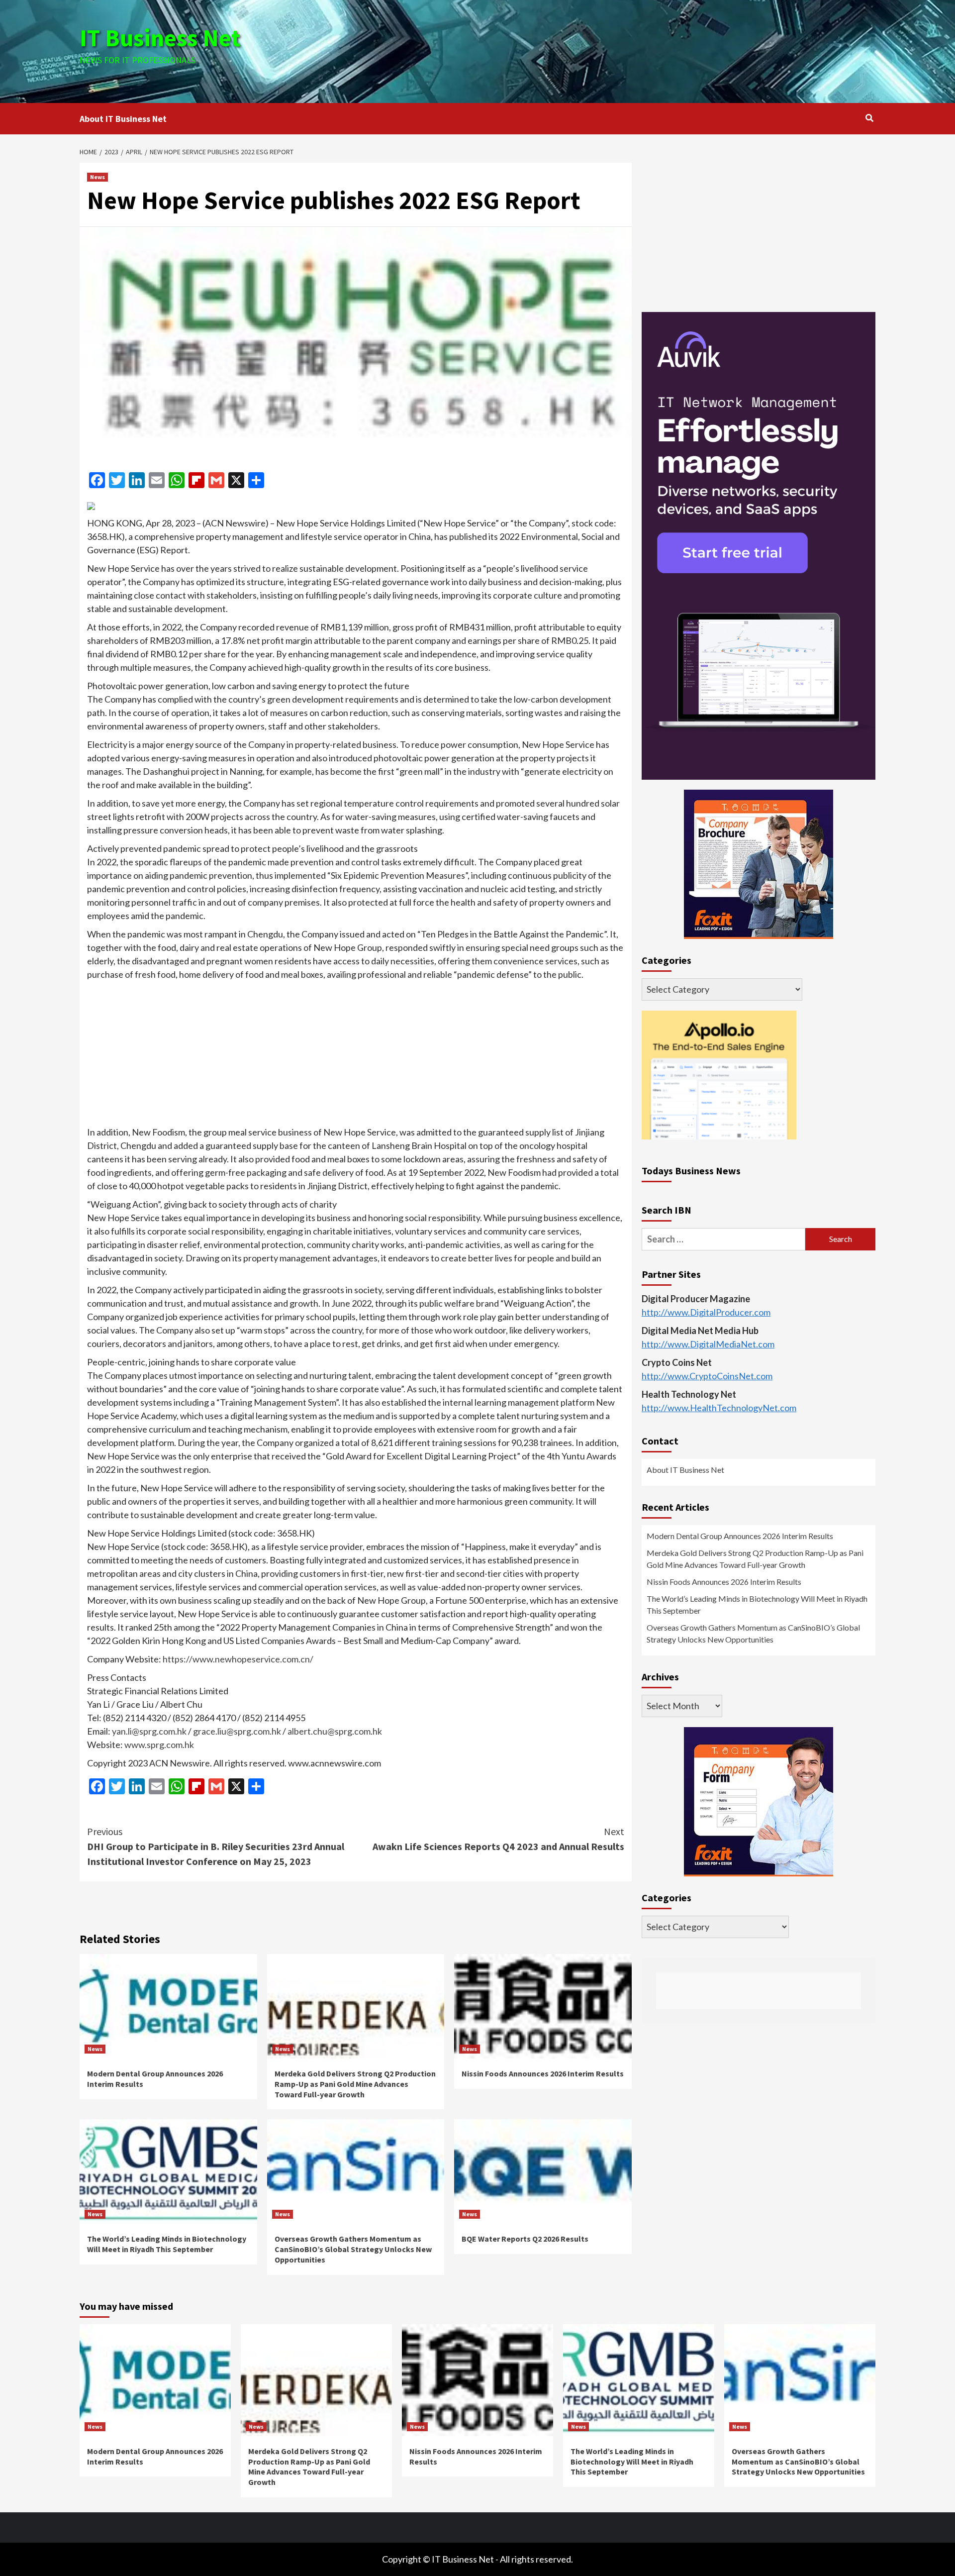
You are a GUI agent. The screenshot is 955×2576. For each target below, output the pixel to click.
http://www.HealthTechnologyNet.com (719, 1408)
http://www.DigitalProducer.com (706, 1313)
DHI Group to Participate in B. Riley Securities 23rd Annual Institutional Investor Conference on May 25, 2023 (216, 1846)
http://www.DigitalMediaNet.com (708, 1344)
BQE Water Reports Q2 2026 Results (525, 2239)
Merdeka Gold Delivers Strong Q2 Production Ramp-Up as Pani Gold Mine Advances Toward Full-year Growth (355, 2084)
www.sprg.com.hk (159, 1745)
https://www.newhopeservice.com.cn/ (238, 1659)
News (97, 177)
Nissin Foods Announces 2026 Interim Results (543, 2073)
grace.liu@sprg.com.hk (237, 1731)
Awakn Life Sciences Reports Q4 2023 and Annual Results (498, 1839)
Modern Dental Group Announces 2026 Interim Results (740, 1536)
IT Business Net (160, 38)
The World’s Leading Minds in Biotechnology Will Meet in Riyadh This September (167, 2244)
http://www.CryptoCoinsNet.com (707, 1376)
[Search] (869, 118)
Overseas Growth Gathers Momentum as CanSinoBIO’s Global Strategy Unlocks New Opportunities (353, 2249)
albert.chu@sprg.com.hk (335, 1731)
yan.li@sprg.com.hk (149, 1731)
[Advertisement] (610, 50)
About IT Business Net (123, 119)
